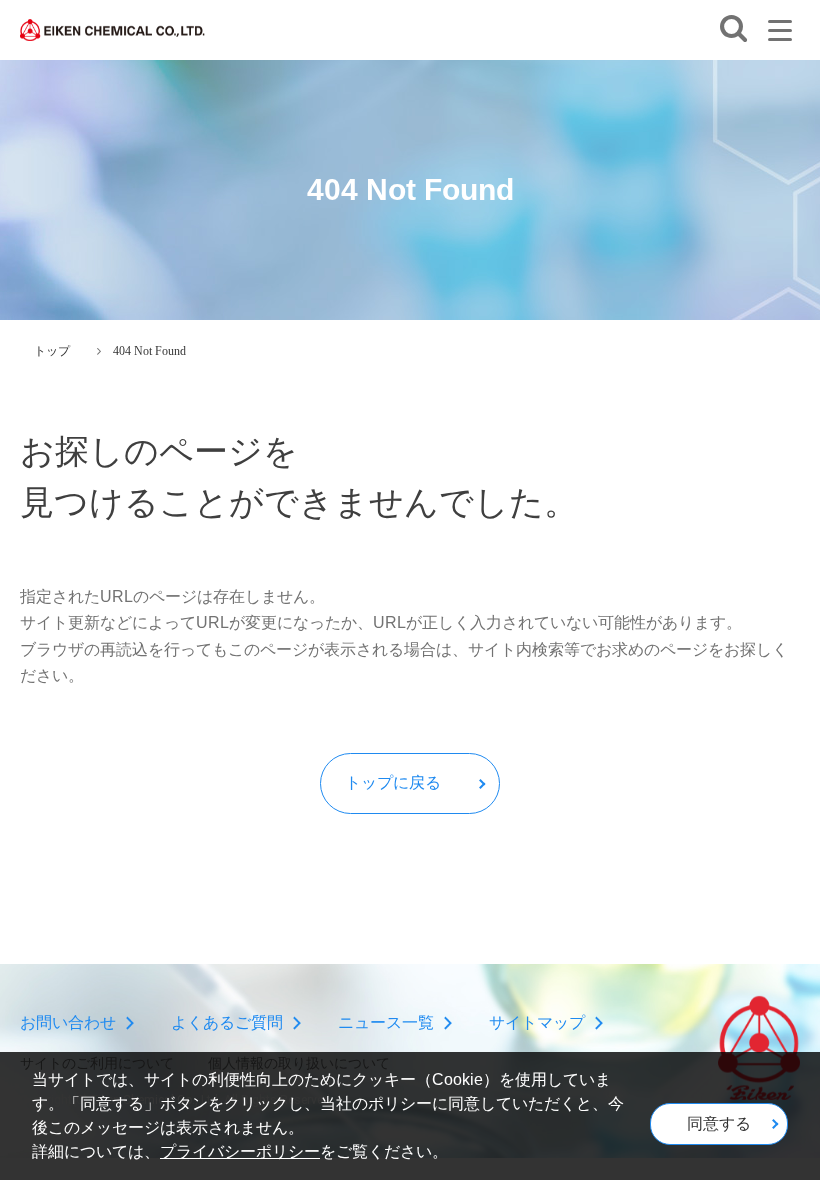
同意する (719, 1123)
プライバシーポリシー (240, 1151)
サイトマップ (537, 1022)
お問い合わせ (68, 1022)
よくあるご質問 (227, 1022)
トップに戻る (393, 782)
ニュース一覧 (386, 1022)
